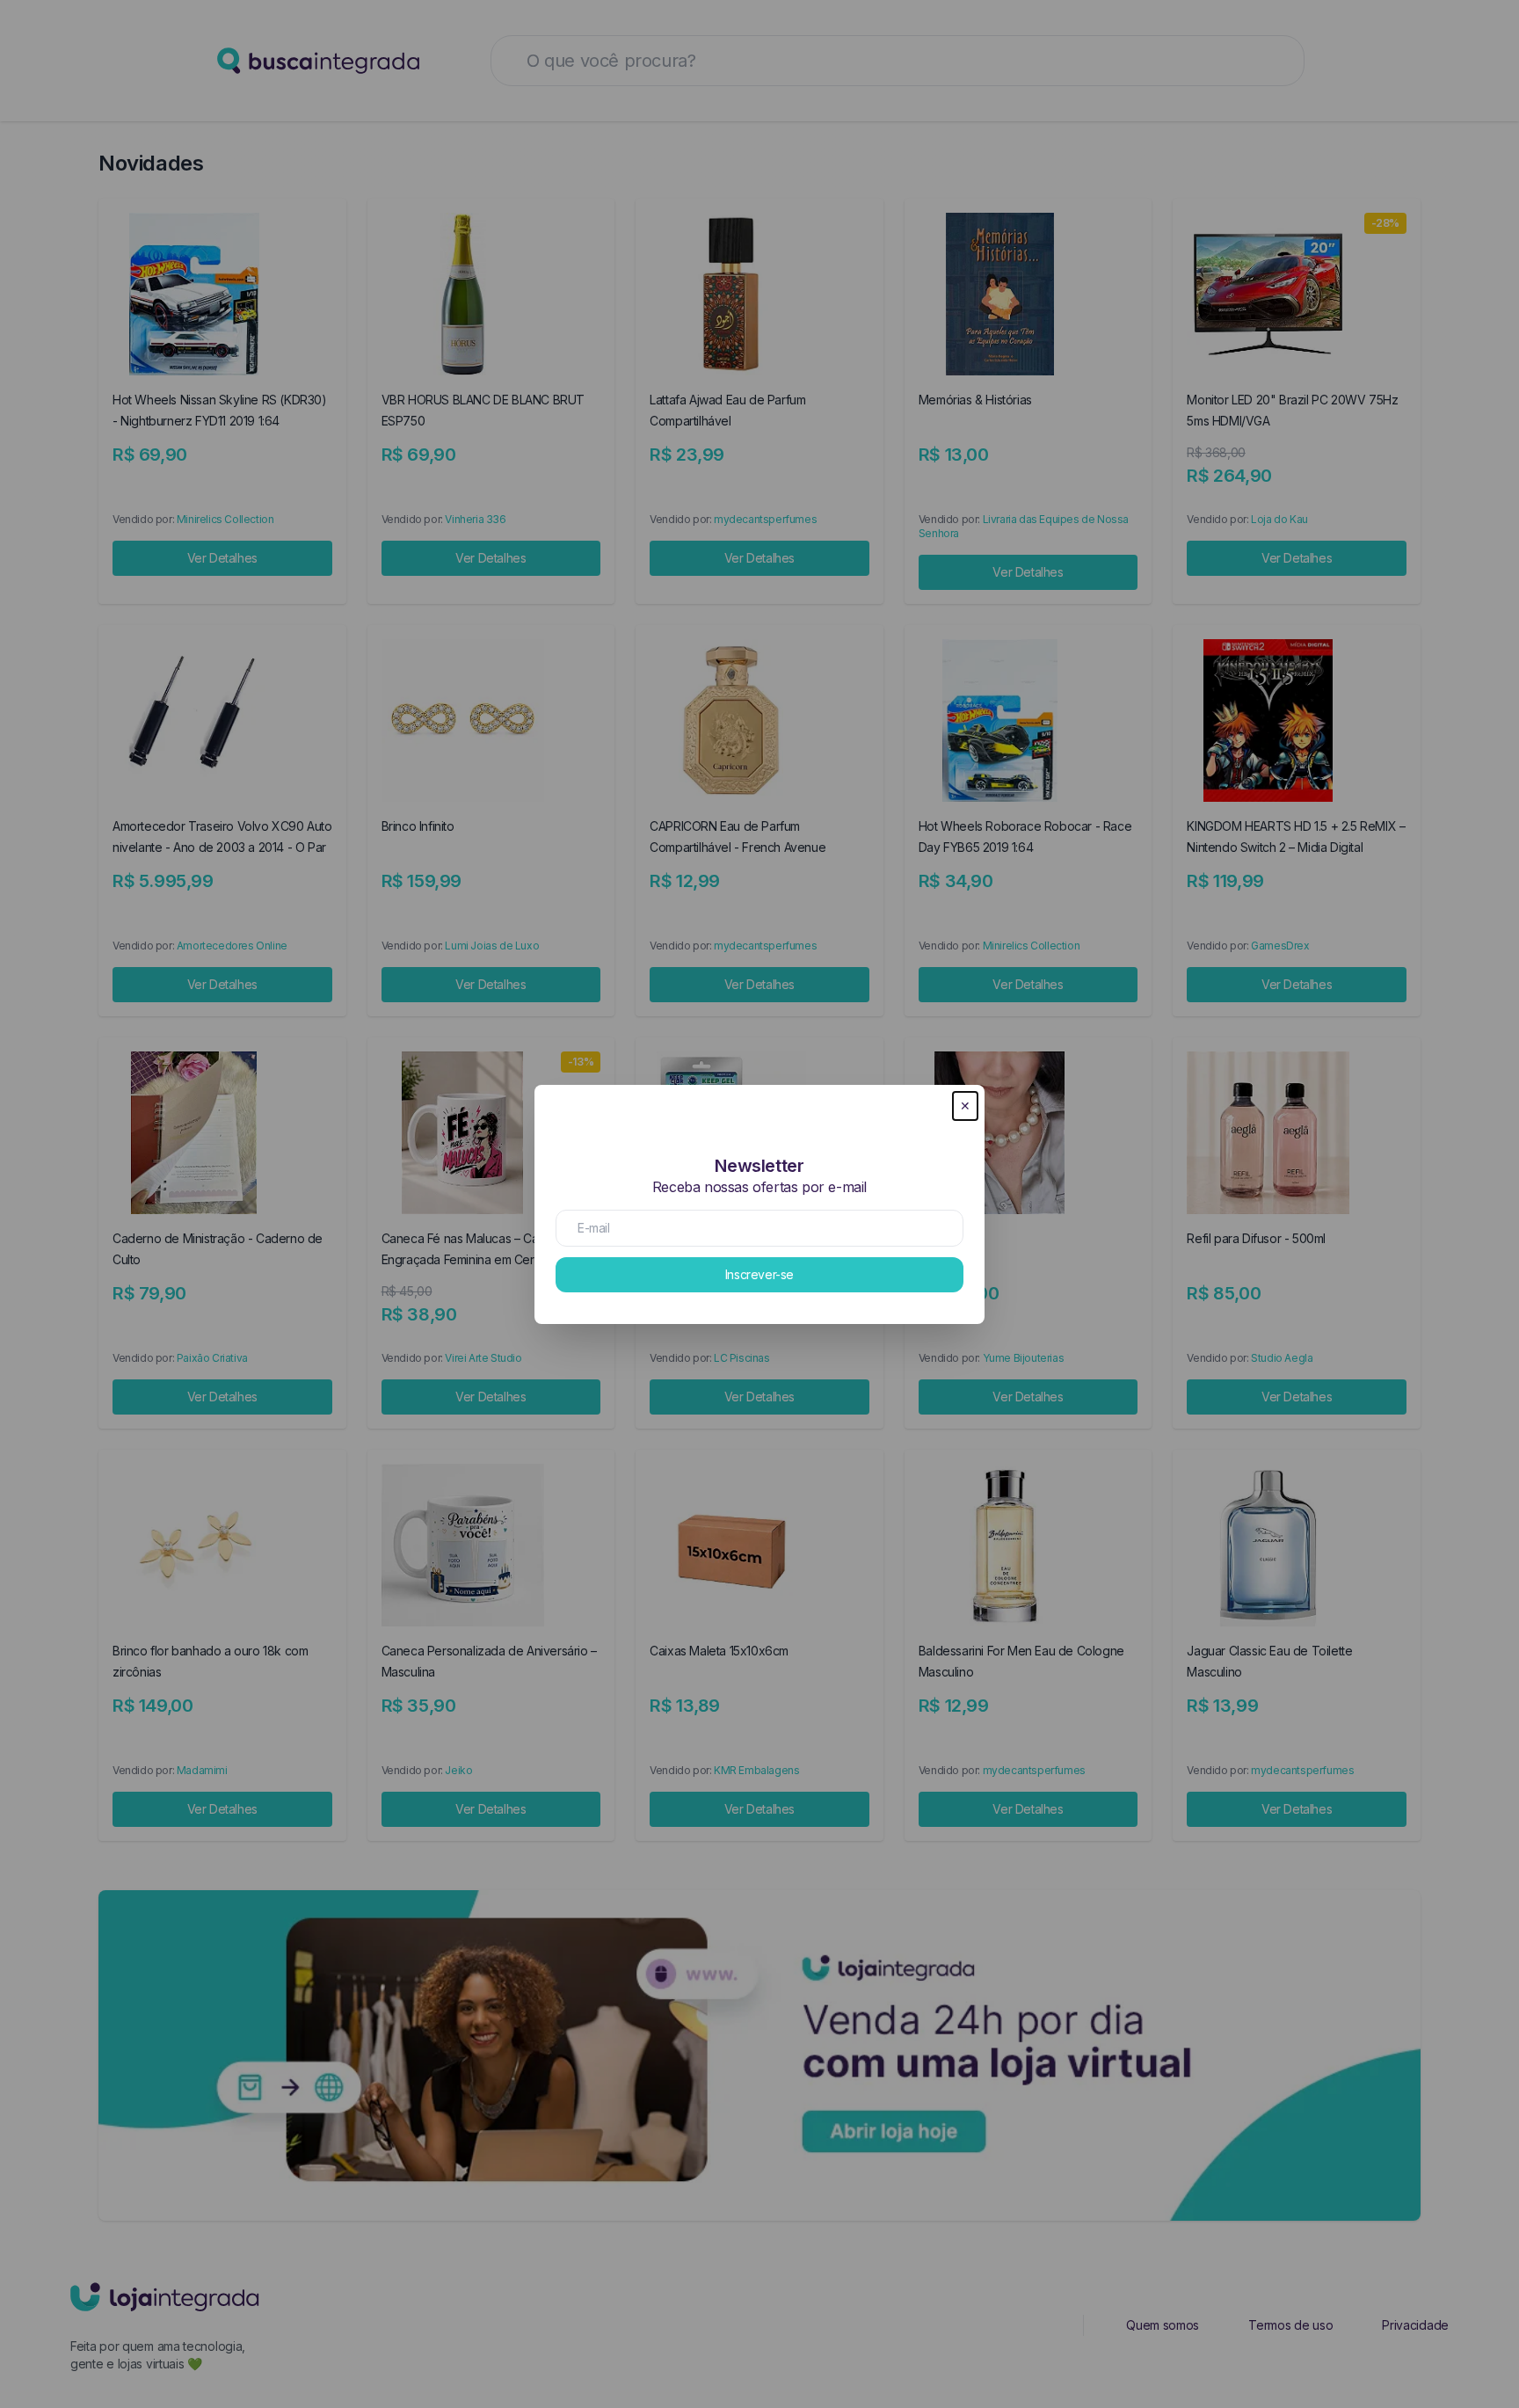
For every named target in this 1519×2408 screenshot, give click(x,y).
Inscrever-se (759, 1274)
